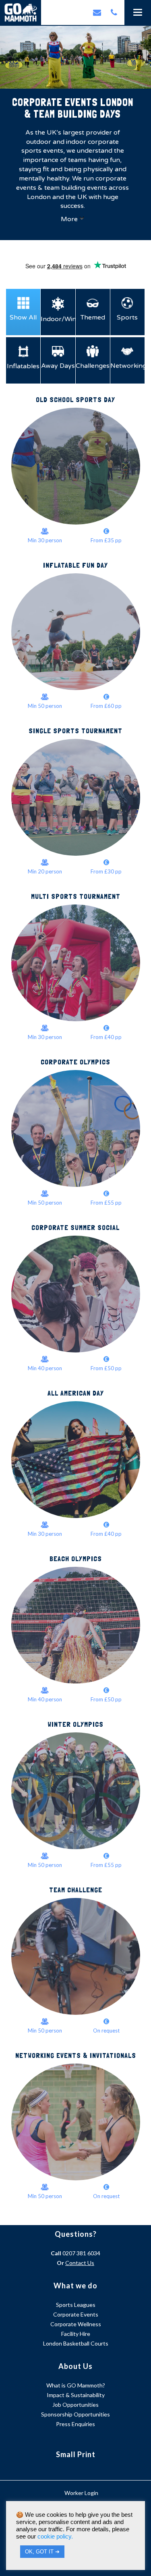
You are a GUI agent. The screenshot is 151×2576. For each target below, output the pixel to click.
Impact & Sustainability (76, 2395)
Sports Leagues (76, 2305)
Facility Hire (76, 2334)
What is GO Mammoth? (76, 2385)
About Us (75, 2366)
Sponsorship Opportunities (75, 2414)
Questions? (76, 2234)
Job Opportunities (75, 2405)
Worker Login (81, 2493)
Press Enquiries (75, 2424)
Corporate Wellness (76, 2324)
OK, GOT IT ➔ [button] (42, 2552)
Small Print (76, 2454)
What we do (75, 2286)
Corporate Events (76, 2314)
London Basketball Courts (76, 2343)
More (69, 219)
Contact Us (80, 2263)
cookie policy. (55, 2537)
